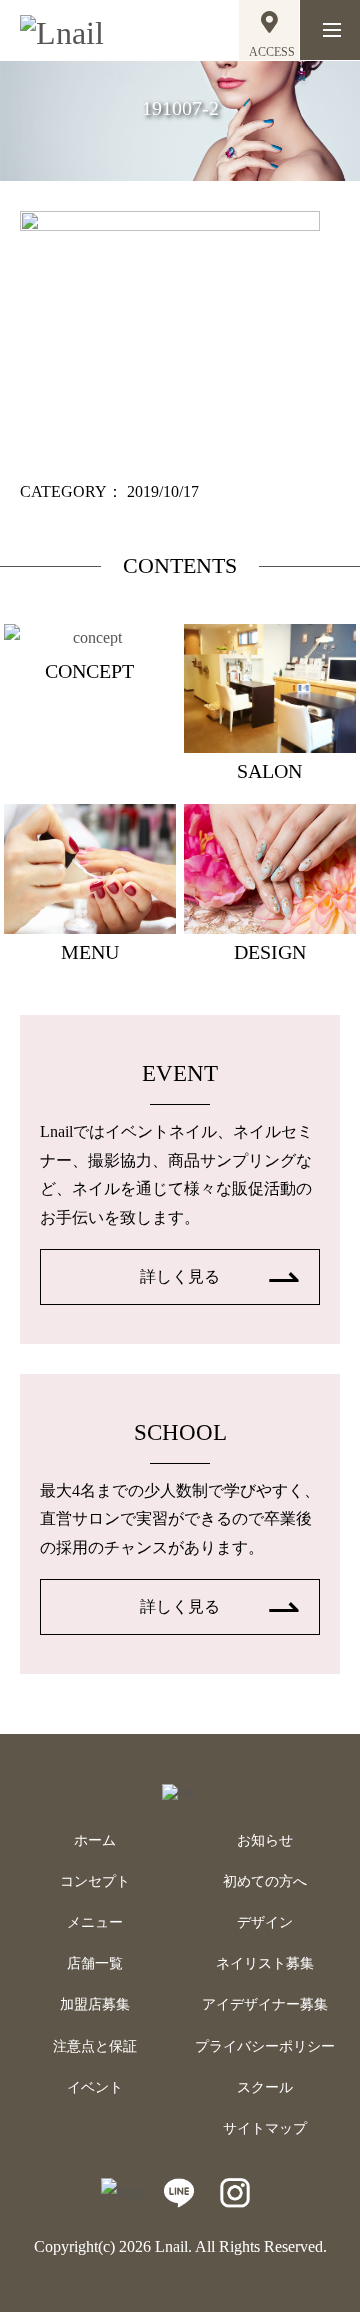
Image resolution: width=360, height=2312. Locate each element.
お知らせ (265, 1840)
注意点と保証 (95, 2046)
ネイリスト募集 (265, 1963)
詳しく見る (180, 1276)
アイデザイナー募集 (265, 2004)
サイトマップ (265, 2128)
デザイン (265, 1922)
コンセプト (95, 1881)
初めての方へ (265, 1881)
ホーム (95, 1840)
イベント (95, 2087)
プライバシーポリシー (265, 2046)
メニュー (95, 1922)
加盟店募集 (95, 2004)
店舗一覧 (95, 1963)
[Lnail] (180, 1791)
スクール (265, 2087)
